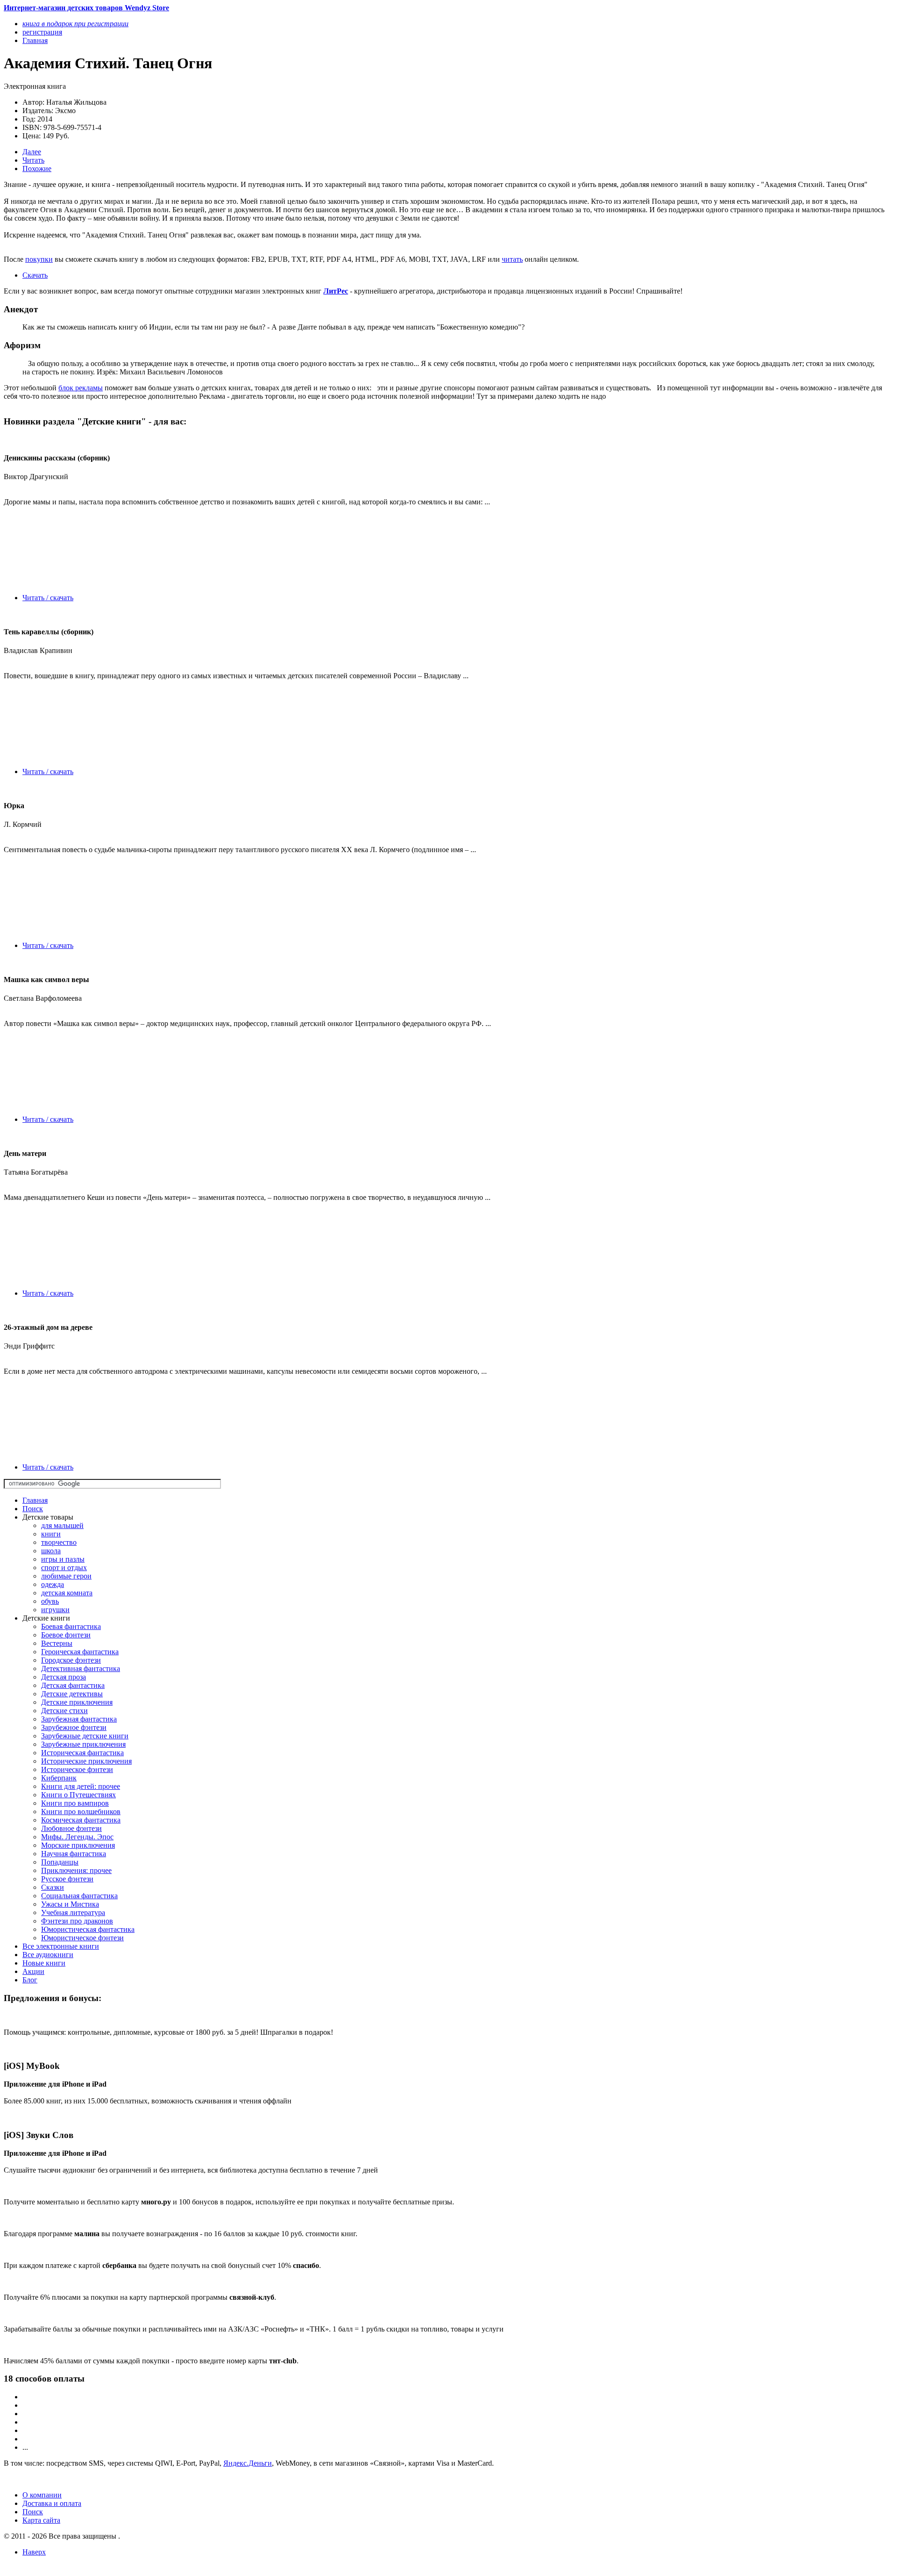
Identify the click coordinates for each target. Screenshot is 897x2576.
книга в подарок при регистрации (75, 24)
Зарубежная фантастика (79, 1719)
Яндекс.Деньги (248, 2463)
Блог (30, 1980)
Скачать (35, 275)
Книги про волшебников (81, 1812)
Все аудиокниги (48, 1955)
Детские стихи (64, 1711)
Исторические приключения (86, 1761)
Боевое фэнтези (66, 1635)
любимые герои (66, 1576)
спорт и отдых (64, 1568)
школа (51, 1551)
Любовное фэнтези (71, 1828)
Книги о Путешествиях (78, 1795)
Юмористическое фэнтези (82, 1938)
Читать (33, 160)
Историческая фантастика (82, 1753)
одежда (53, 1584)
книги (51, 1534)
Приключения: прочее (76, 1870)
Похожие (37, 169)
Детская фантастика (73, 1685)
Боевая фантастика (71, 1626)
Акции (33, 1971)
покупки (39, 259)
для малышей (62, 1525)
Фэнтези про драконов (77, 1921)
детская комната (67, 1593)
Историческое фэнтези (77, 1769)
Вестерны (57, 1643)
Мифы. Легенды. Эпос (77, 1837)
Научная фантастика (74, 1854)
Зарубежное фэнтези (74, 1727)
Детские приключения (77, 1702)
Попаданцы (60, 1862)
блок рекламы (81, 388)
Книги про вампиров (75, 1803)
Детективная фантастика (81, 1668)
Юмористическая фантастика (88, 1929)
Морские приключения (78, 1845)
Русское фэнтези (67, 1879)
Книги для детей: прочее (81, 1786)
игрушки (55, 1610)
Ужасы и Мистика (70, 1904)
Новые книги (44, 1963)
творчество (59, 1542)
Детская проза (64, 1677)
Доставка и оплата (52, 2503)
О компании (42, 2495)
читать (512, 259)
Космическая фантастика (81, 1820)
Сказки (53, 1887)
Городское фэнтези (71, 1660)
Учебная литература (73, 1912)
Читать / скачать (48, 598)
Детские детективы (72, 1694)
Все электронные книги (61, 1946)
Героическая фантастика (80, 1652)
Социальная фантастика (79, 1896)
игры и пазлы (63, 1559)
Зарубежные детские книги (85, 1736)
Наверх (34, 2552)
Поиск (33, 1509)
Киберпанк (59, 1778)
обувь (50, 1601)
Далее (32, 152)
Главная (35, 1500)
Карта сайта (41, 2520)
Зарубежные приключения (83, 1744)
